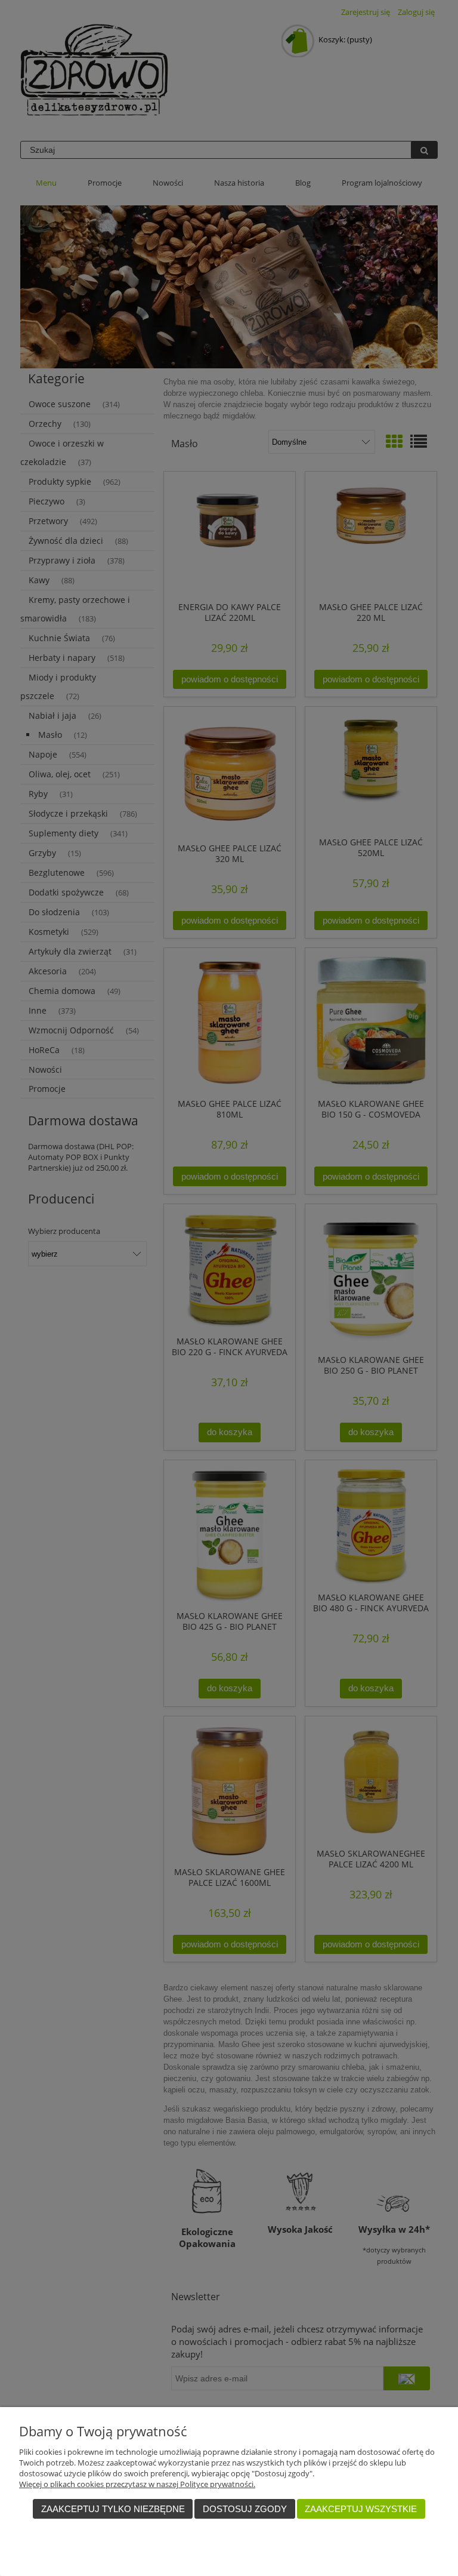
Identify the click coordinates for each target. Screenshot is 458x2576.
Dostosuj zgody (245, 2509)
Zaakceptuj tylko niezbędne (113, 2509)
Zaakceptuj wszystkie (361, 2509)
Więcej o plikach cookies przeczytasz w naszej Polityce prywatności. (137, 2484)
